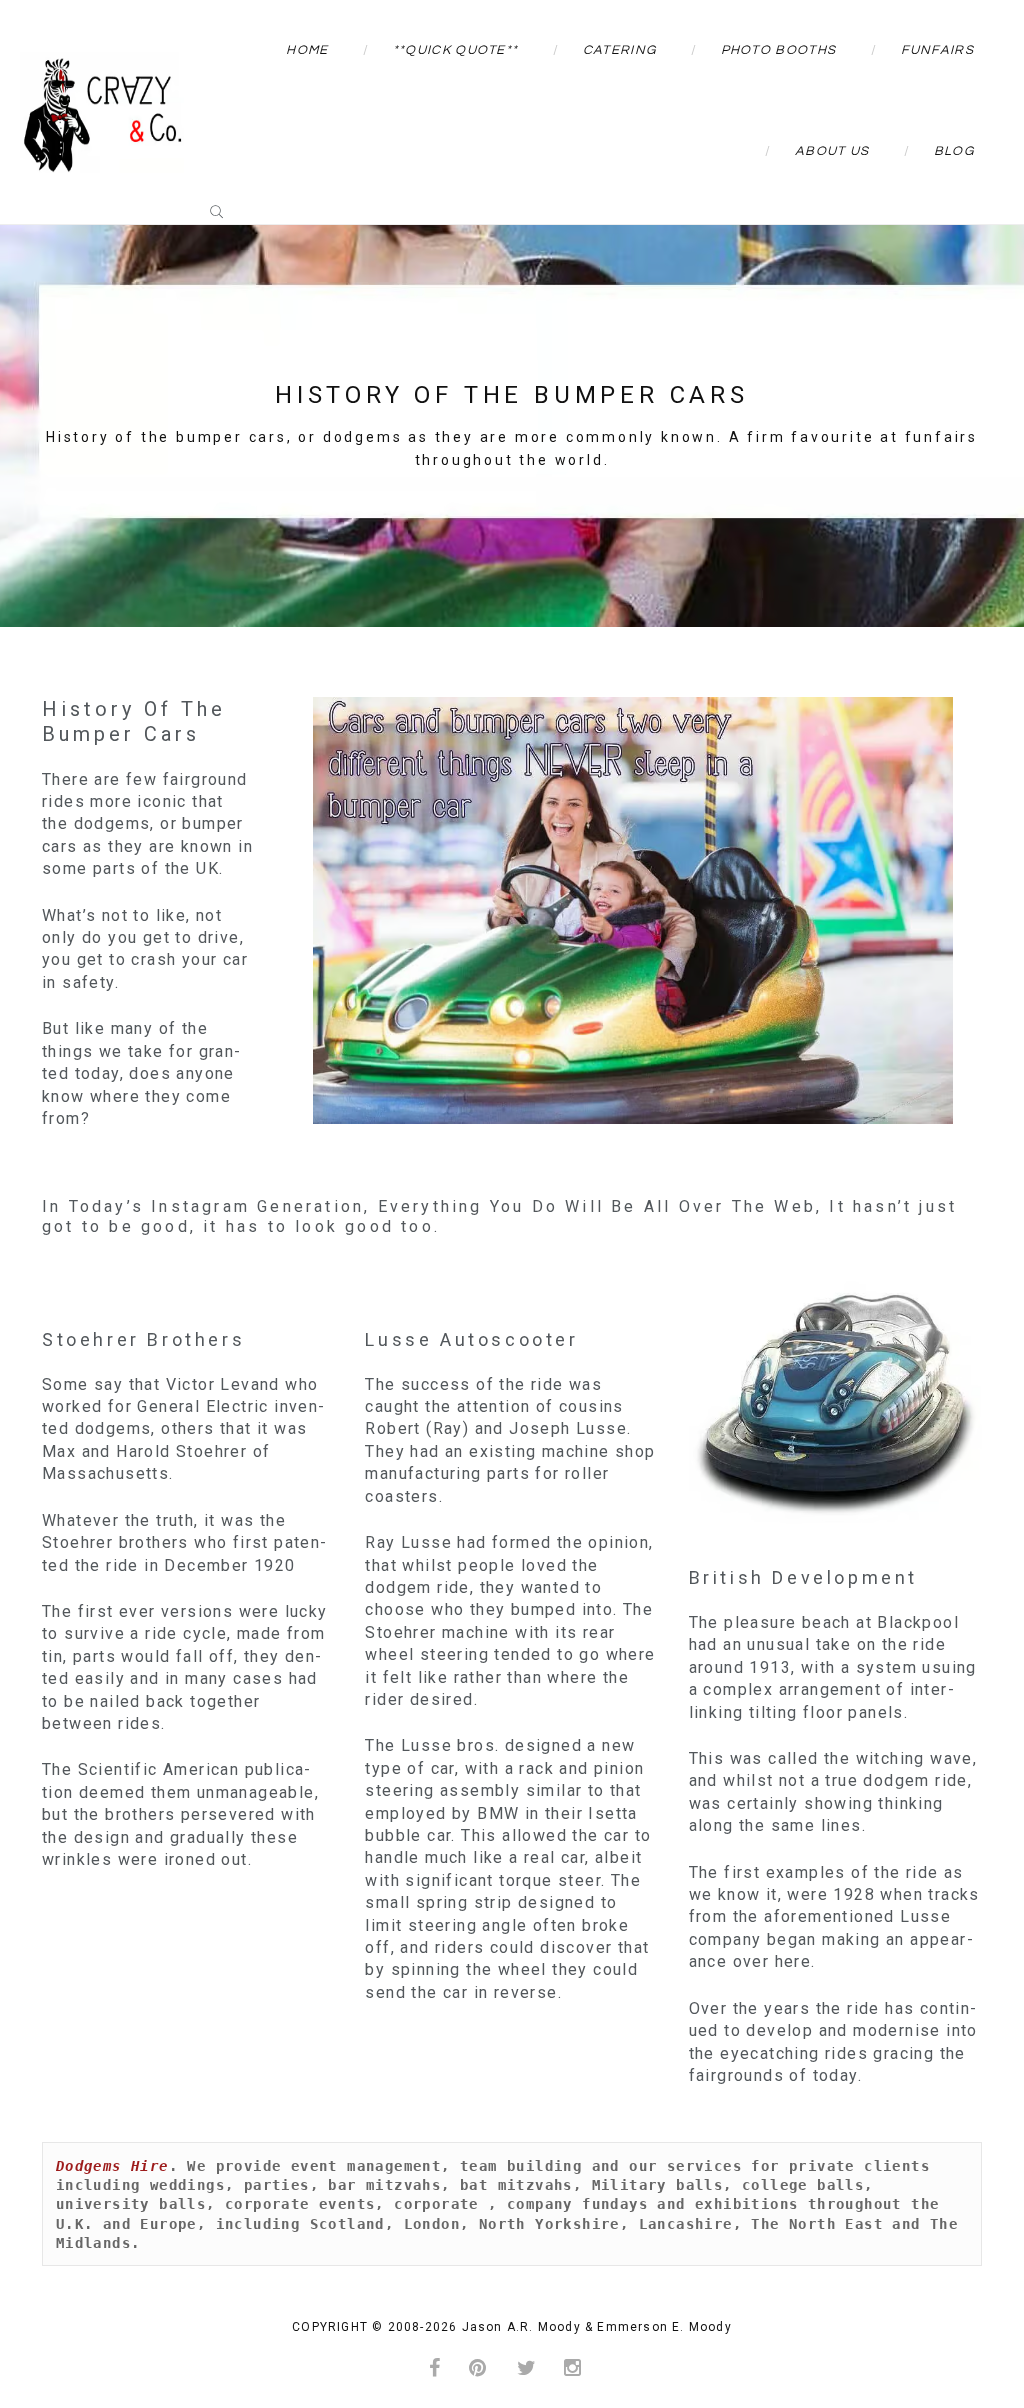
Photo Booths (779, 50)
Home (307, 50)
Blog (954, 151)
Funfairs (937, 50)
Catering (619, 50)
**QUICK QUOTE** (456, 50)
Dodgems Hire (112, 2166)
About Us (832, 151)
